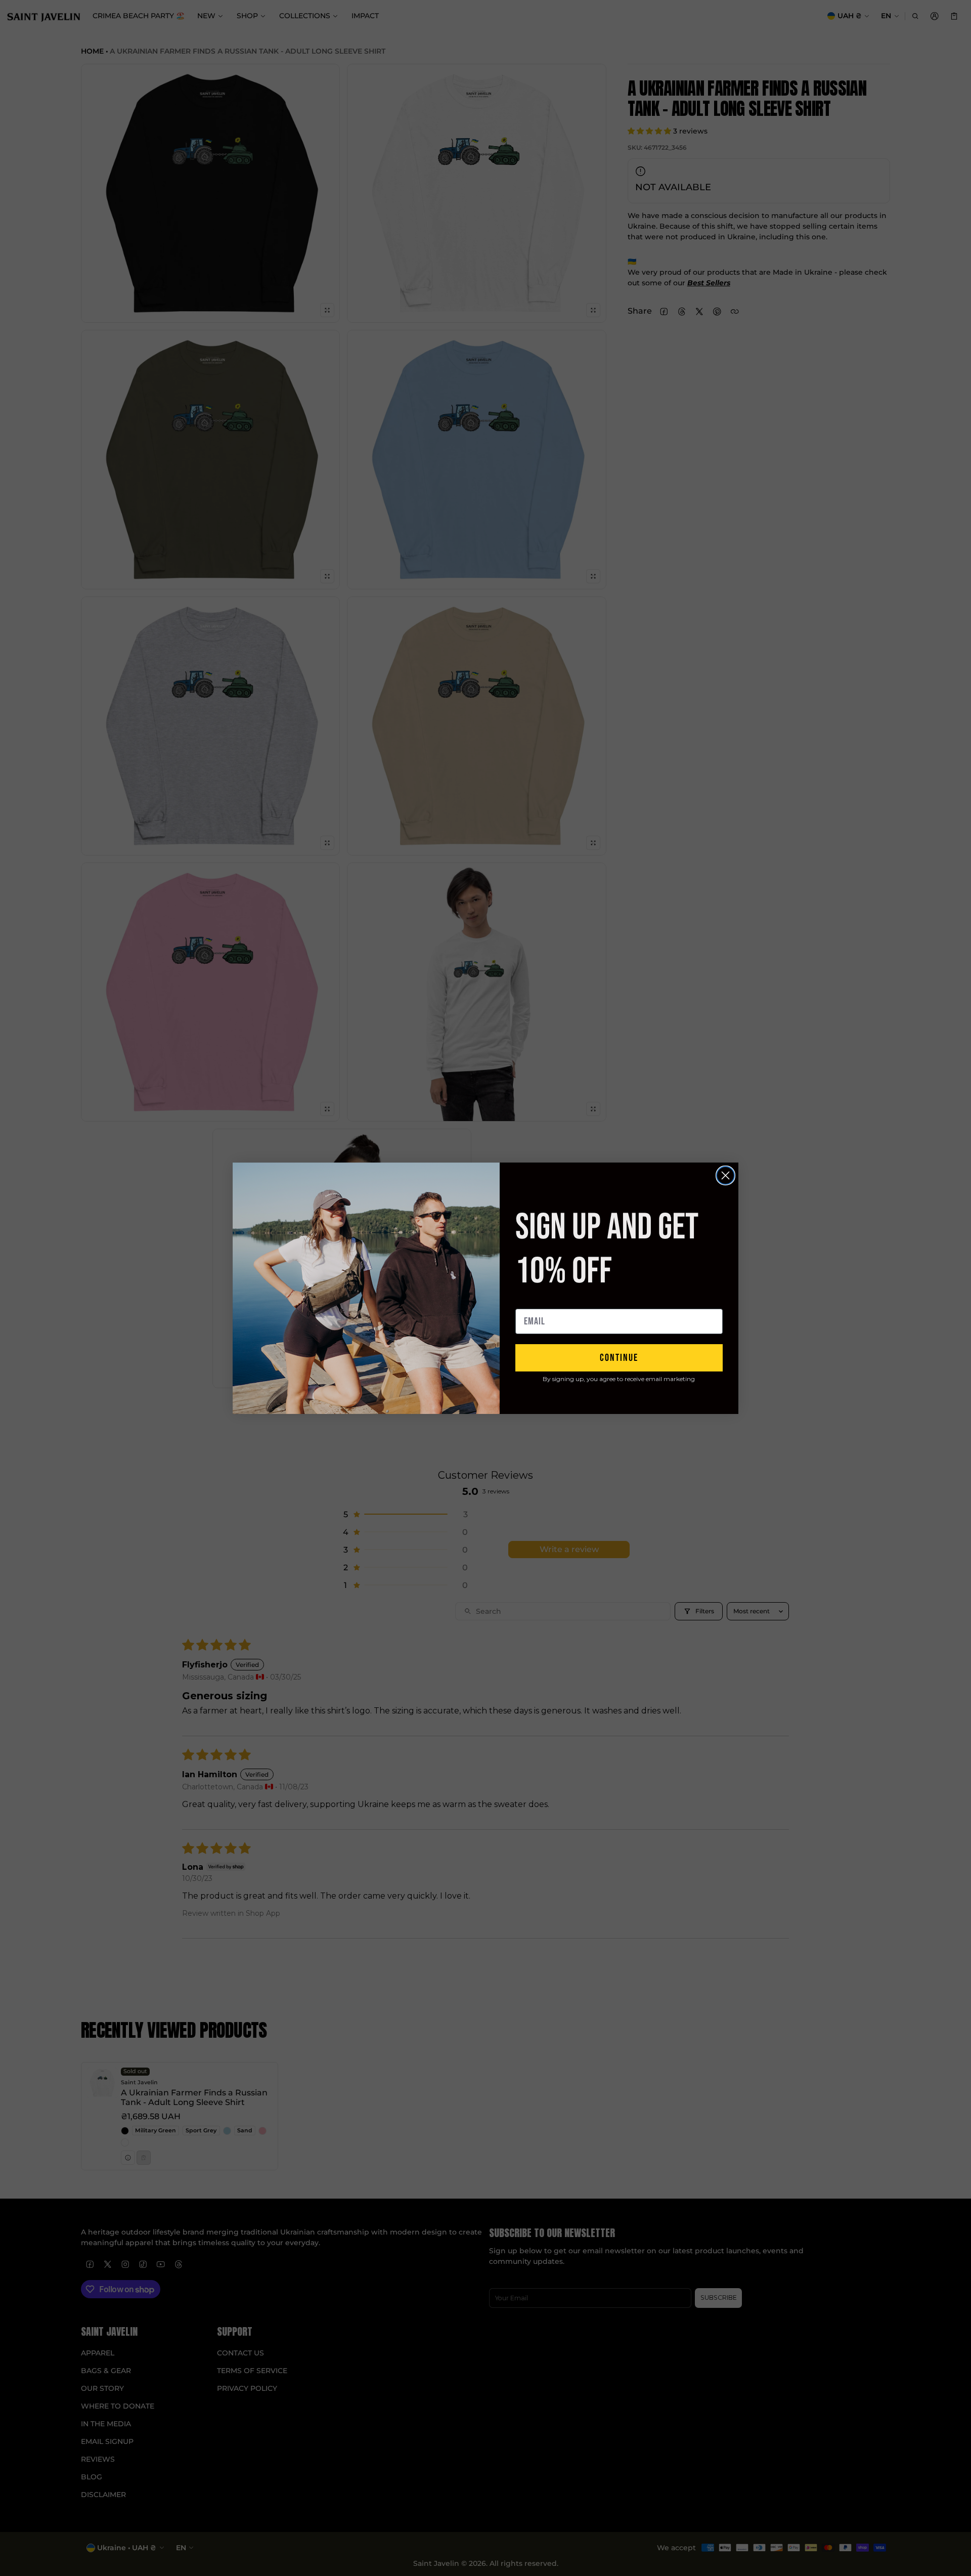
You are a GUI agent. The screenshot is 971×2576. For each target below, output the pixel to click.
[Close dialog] (725, 1175)
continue (619, 1358)
